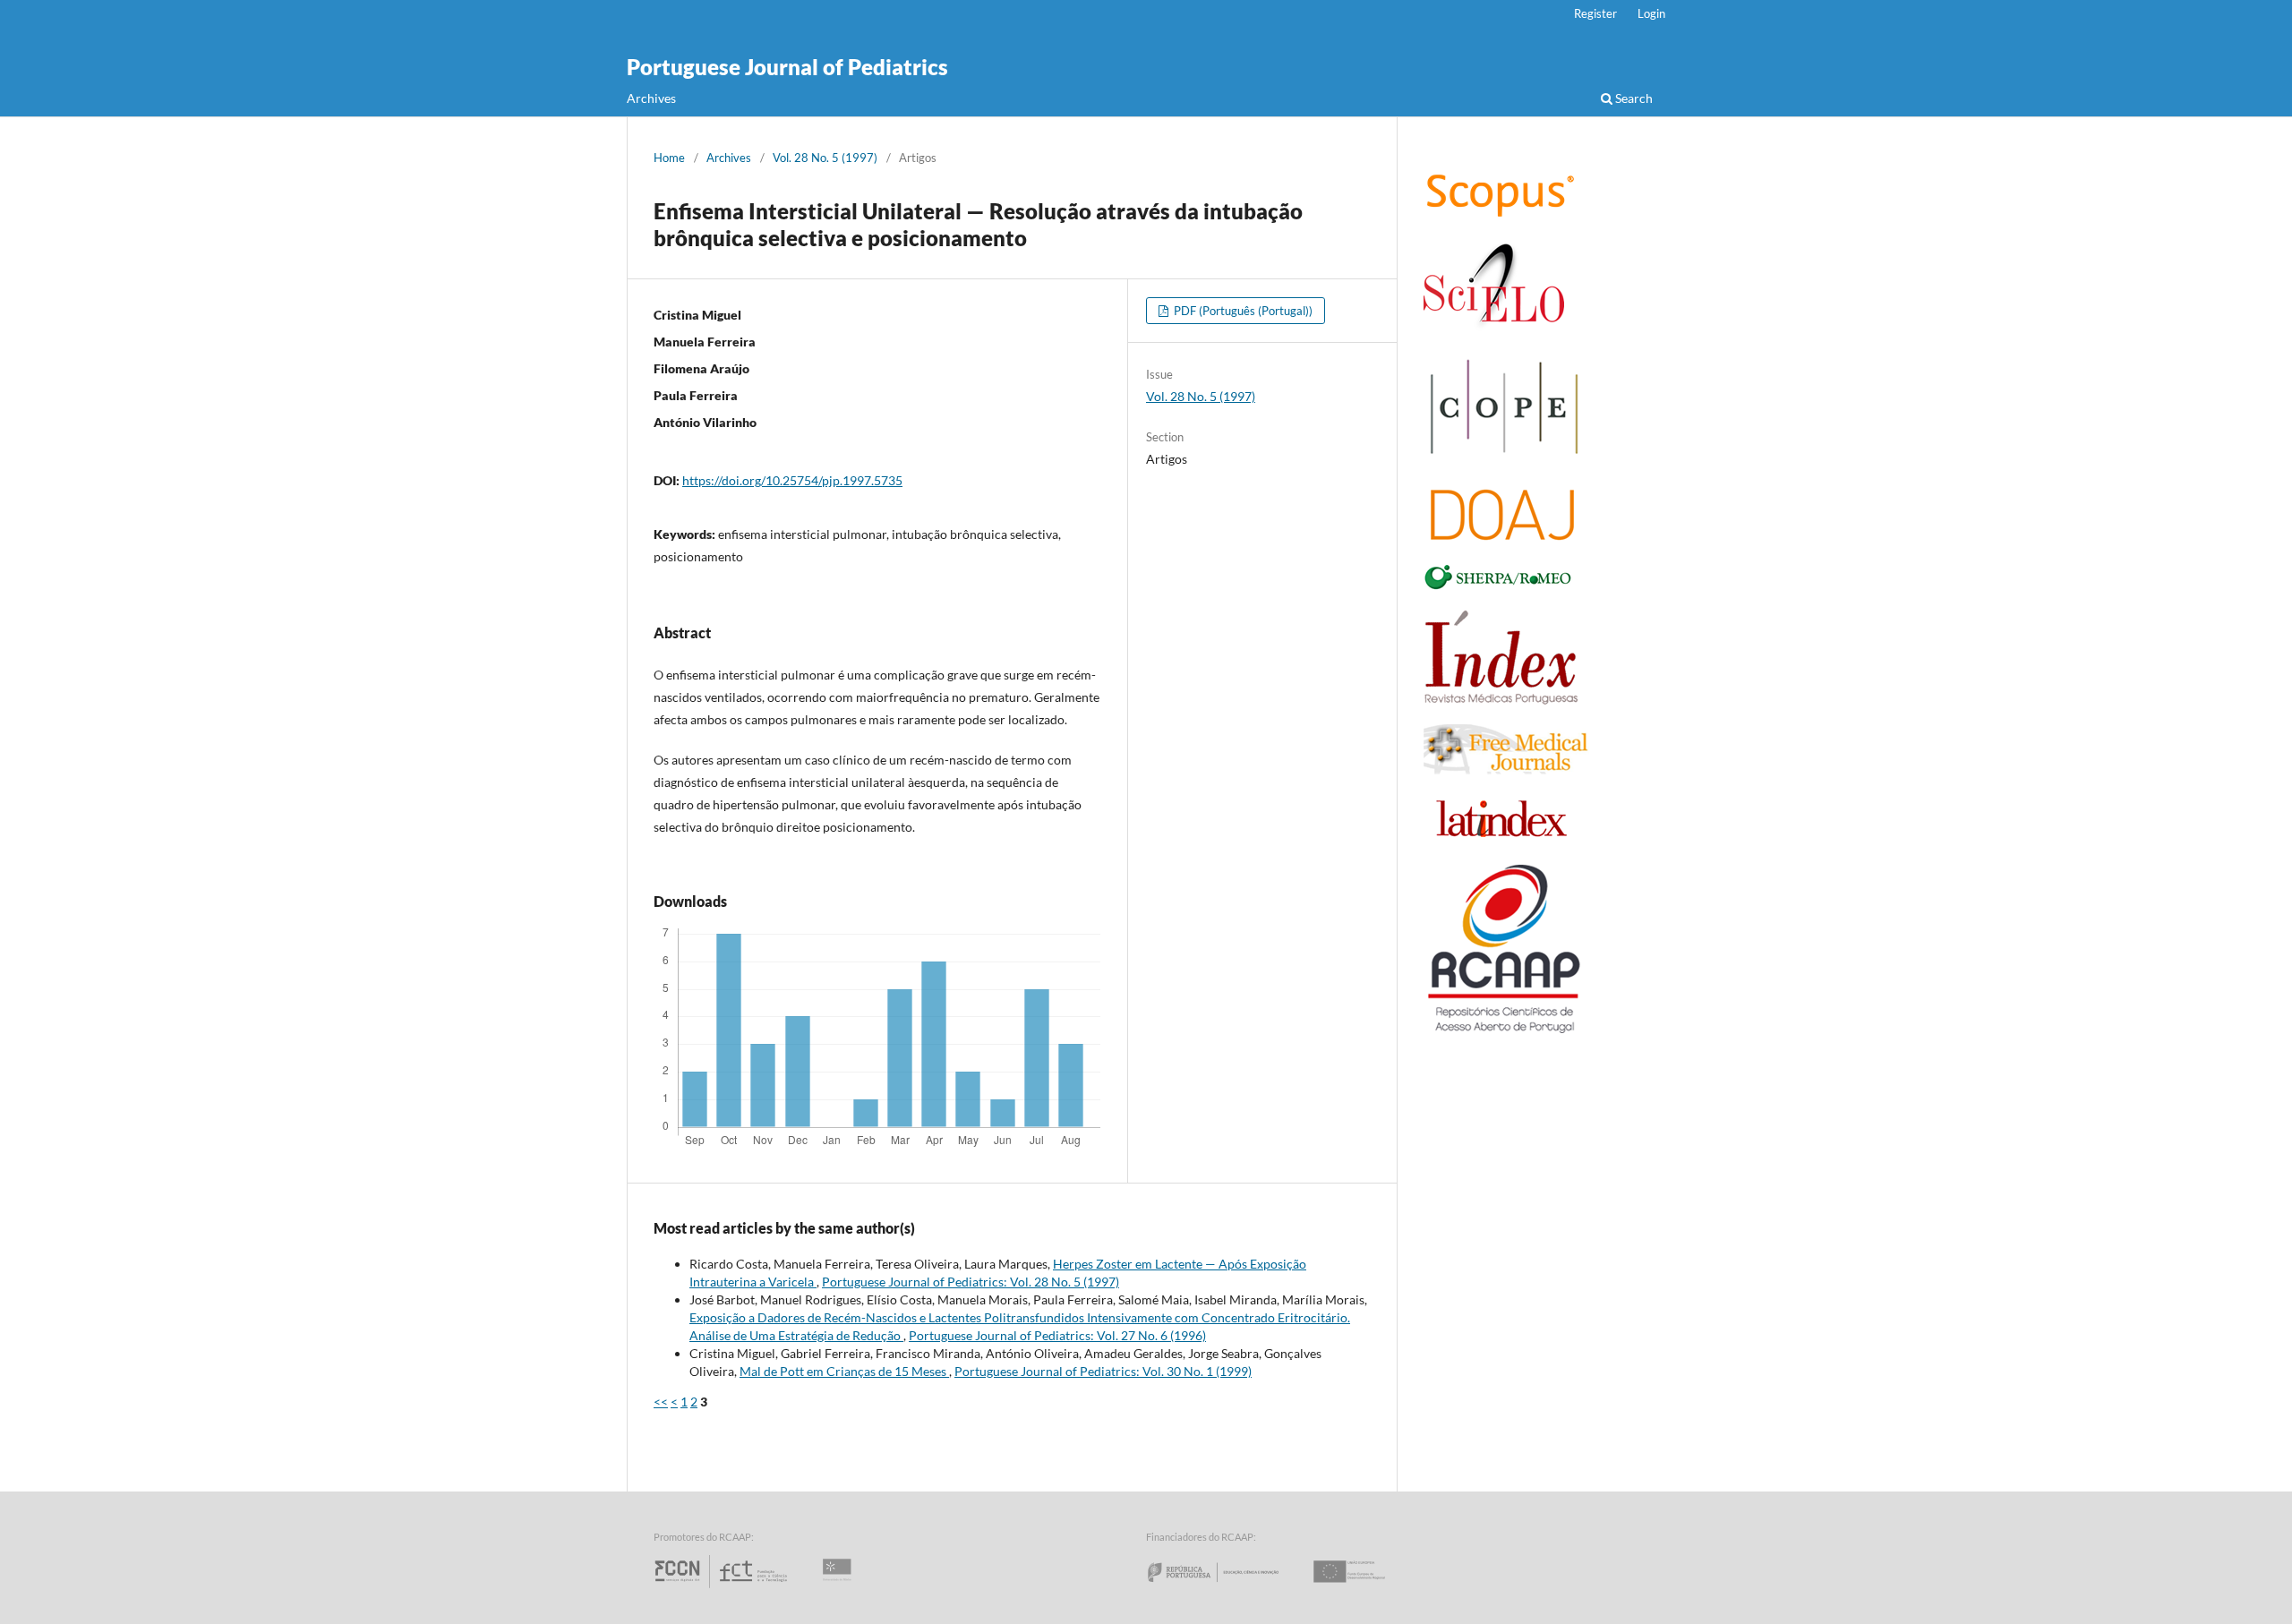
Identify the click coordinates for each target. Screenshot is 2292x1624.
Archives (651, 98)
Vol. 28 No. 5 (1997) (825, 158)
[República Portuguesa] (1227, 1588)
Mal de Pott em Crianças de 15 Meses (844, 1371)
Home (669, 158)
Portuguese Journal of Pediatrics (787, 67)
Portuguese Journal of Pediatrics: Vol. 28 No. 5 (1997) (971, 1282)
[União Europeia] (1364, 1588)
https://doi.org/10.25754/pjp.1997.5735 (792, 480)
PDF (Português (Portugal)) (1242, 311)
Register (1595, 13)
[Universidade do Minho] (840, 1588)
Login (1651, 13)
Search (1633, 98)
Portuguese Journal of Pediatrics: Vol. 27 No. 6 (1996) (1057, 1335)
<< (661, 1402)
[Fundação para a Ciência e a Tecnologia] (723, 1588)
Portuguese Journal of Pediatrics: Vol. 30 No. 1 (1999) (1103, 1371)
